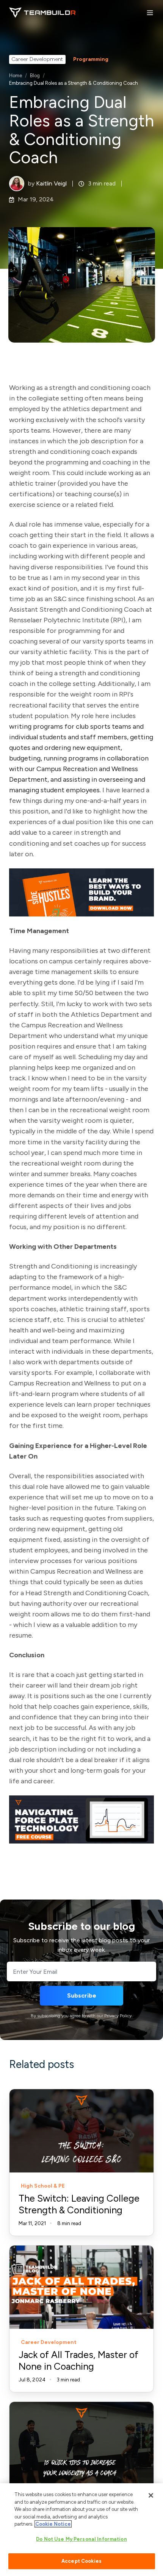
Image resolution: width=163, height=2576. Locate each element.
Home (16, 76)
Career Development (37, 59)
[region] (81, 2530)
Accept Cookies (81, 2561)
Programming (91, 59)
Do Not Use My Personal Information (81, 2539)
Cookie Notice (53, 2524)
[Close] (151, 2495)
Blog (35, 76)
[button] (150, 13)
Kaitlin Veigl (51, 183)
